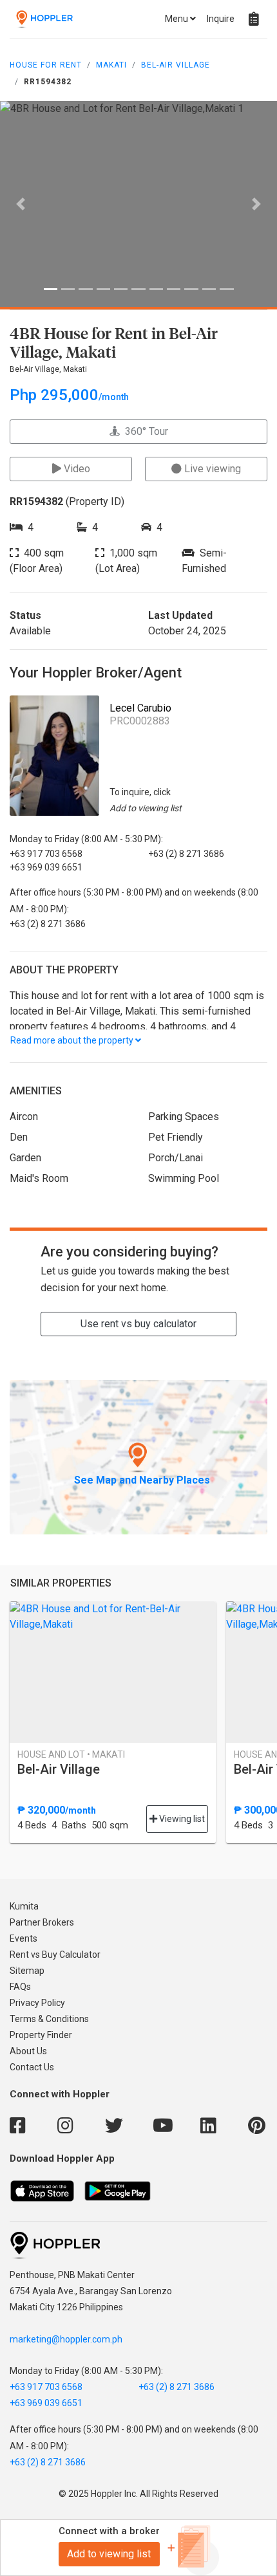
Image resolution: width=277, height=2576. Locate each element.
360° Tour (144, 431)
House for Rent (46, 65)
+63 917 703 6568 (46, 2387)
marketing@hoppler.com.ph (66, 2339)
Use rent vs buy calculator (138, 1324)
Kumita (24, 1906)
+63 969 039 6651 (46, 2403)
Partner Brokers (42, 1922)
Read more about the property (73, 1040)
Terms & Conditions (49, 2019)
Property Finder (41, 2035)
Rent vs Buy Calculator (55, 1955)
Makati (111, 65)
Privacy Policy (37, 2003)
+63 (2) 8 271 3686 (177, 2387)
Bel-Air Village (176, 65)
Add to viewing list (109, 2554)
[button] (21, 204)
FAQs (20, 1987)
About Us (28, 2051)
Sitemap (27, 1971)
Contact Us (32, 2067)
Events (24, 1938)
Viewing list (181, 1819)
